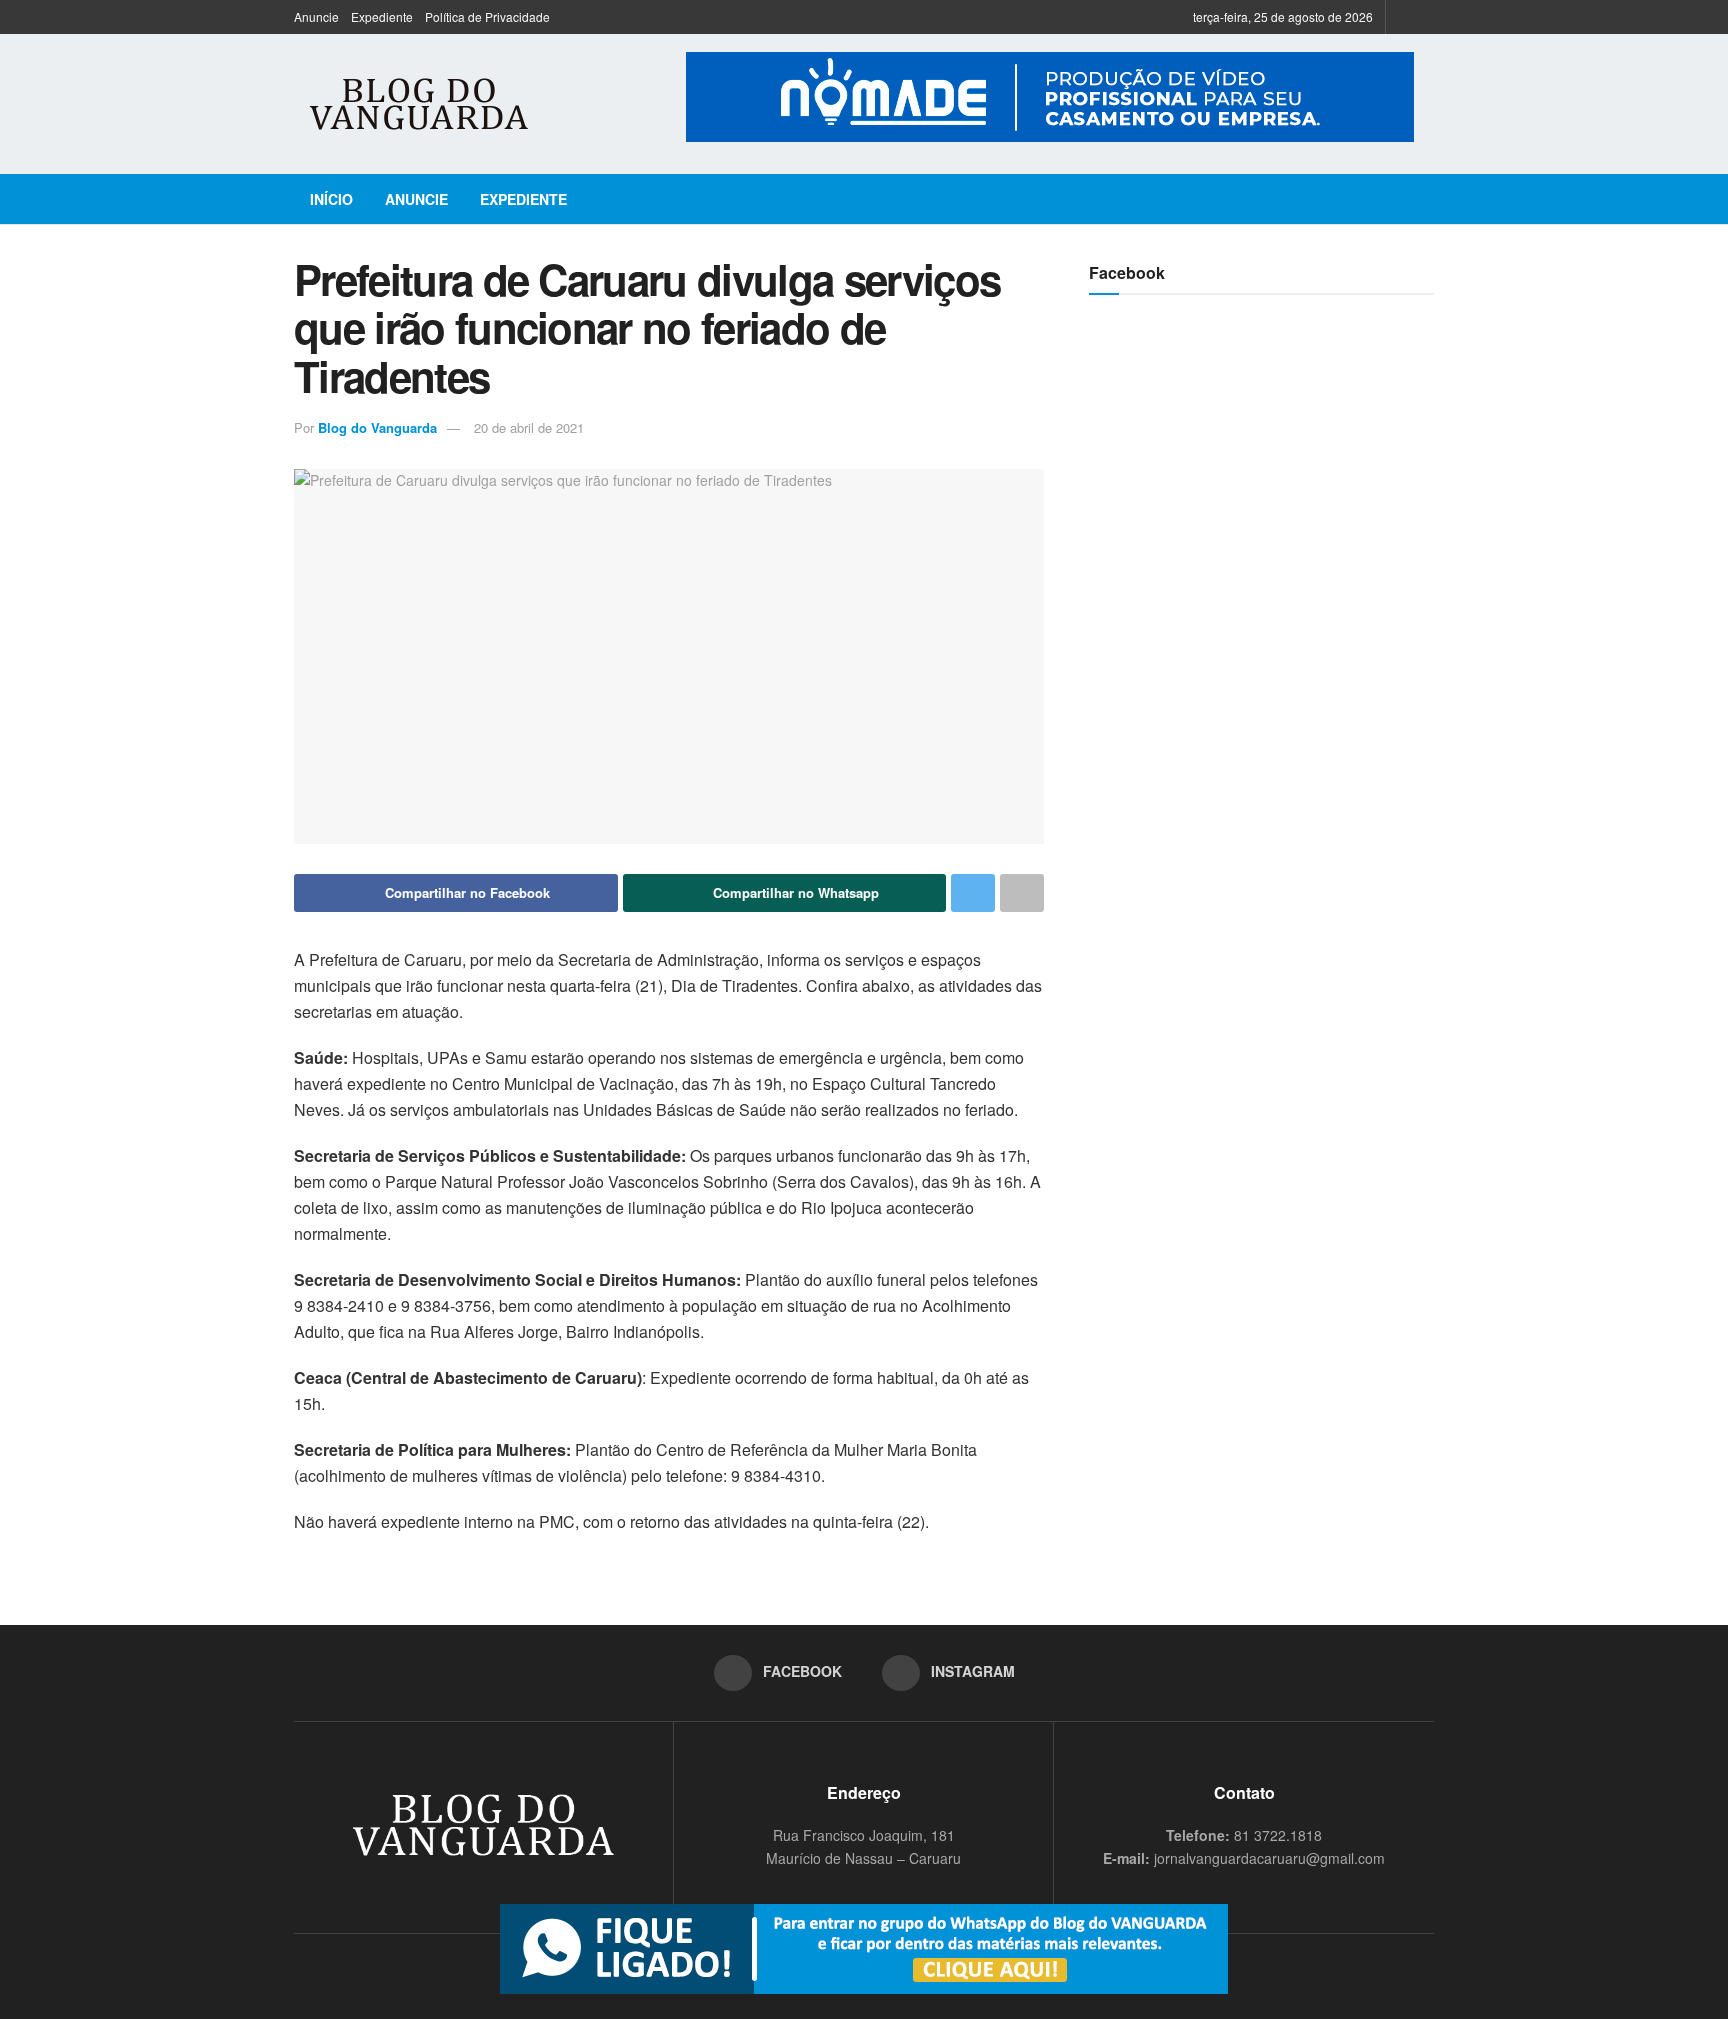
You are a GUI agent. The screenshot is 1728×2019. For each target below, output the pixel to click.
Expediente (382, 16)
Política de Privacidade (487, 16)
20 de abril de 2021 (529, 427)
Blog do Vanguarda (377, 427)
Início (331, 199)
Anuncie (316, 16)
